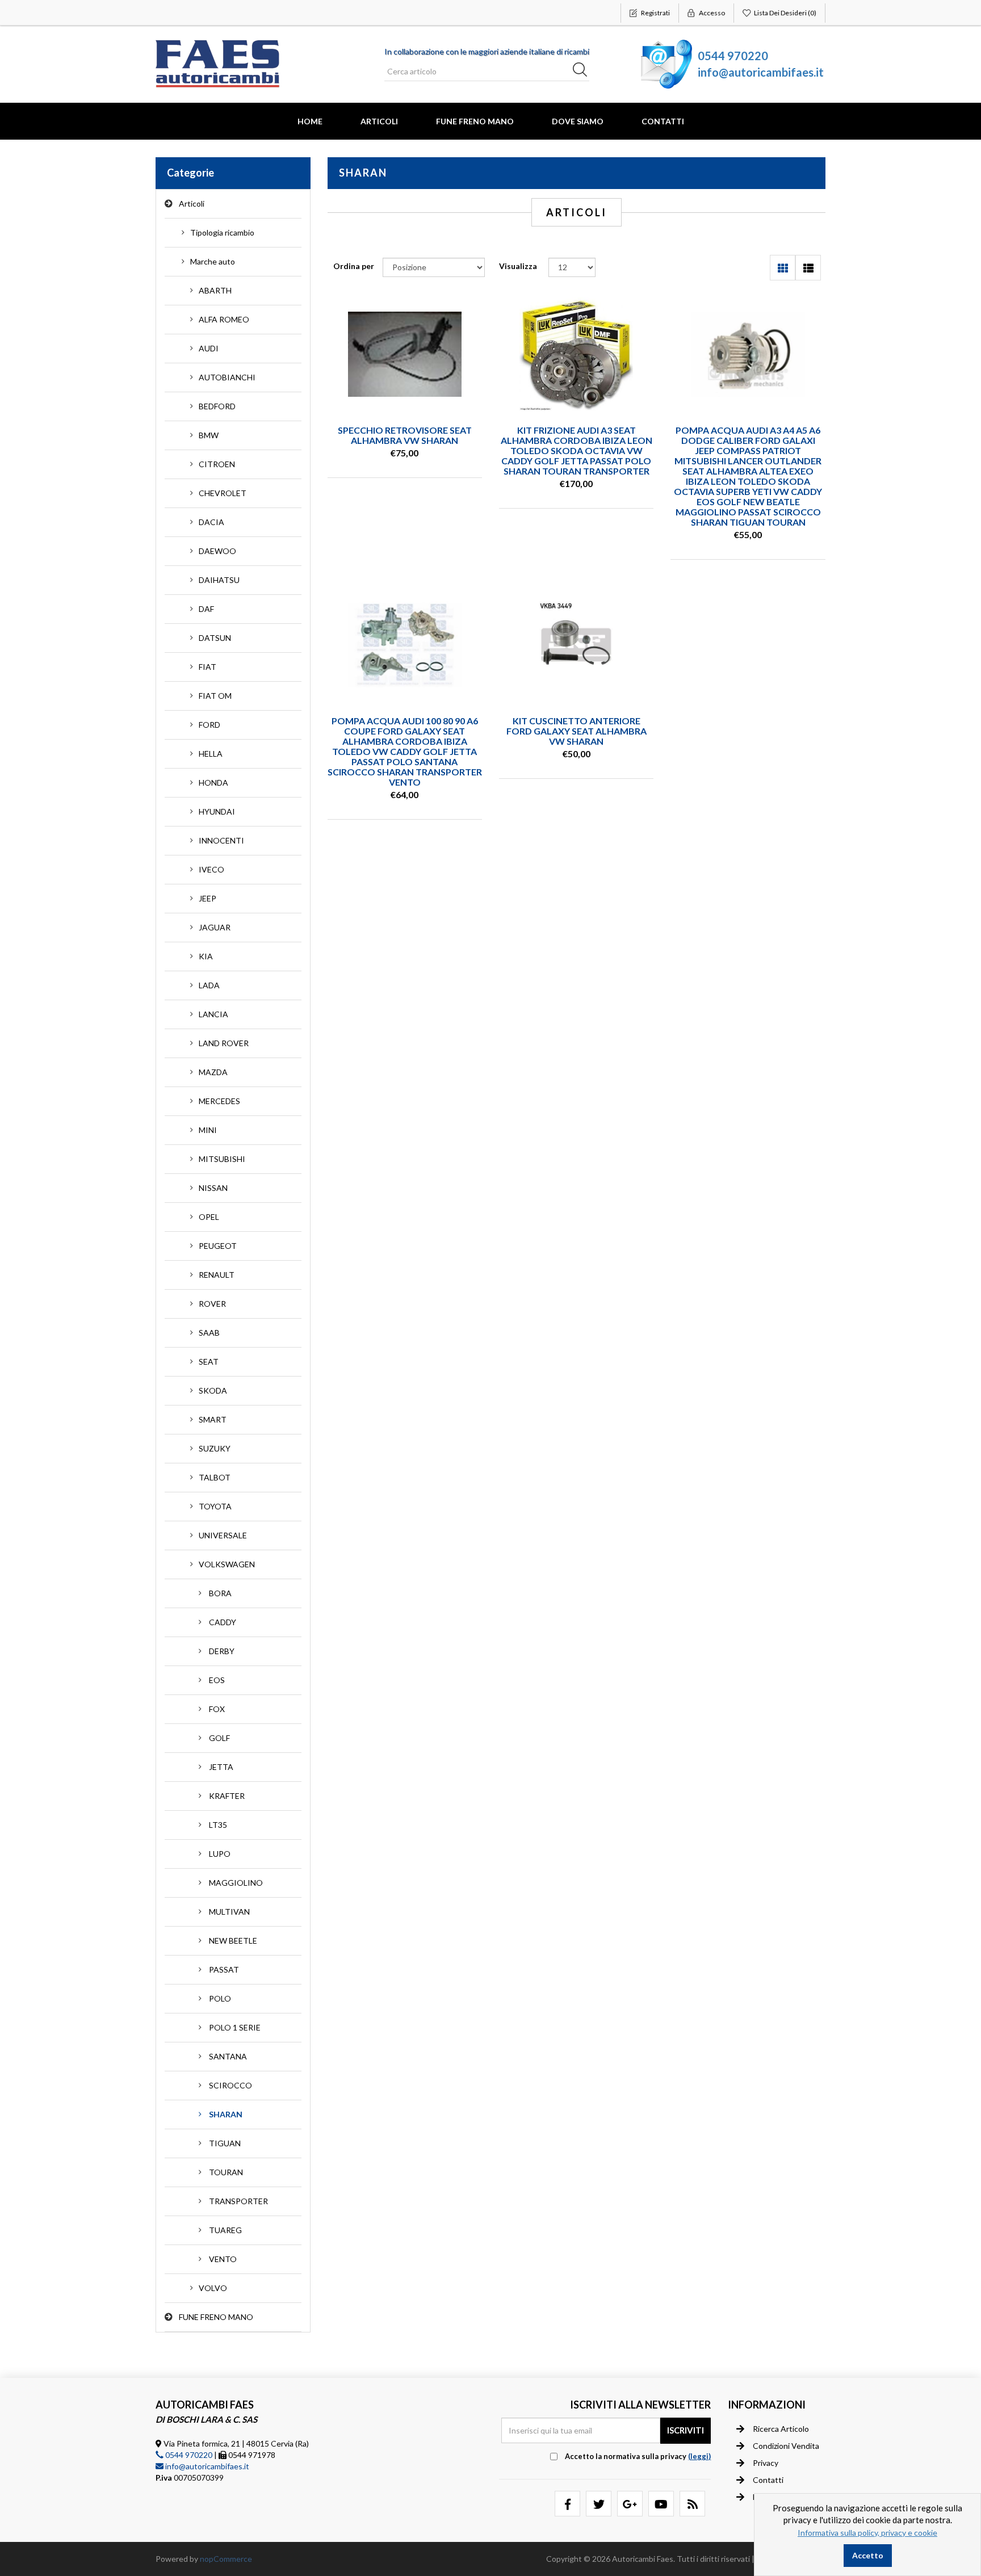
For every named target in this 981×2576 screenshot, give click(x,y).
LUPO (220, 1854)
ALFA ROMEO (224, 319)
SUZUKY (215, 1448)
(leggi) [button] (699, 2456)
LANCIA (213, 1014)
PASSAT (224, 1969)
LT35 (218, 1825)
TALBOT (215, 1477)
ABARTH (215, 290)
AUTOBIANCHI (227, 377)
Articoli (379, 121)
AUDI (209, 348)
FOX (217, 1709)
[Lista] (808, 268)
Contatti (663, 121)
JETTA (221, 1767)
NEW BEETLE (233, 1941)
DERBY (222, 1651)
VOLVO (213, 2288)
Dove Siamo (578, 121)
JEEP (207, 898)
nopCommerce (226, 2559)
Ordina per (354, 266)
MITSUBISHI (222, 1159)
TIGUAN (225, 2143)
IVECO (211, 869)
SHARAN (226, 2114)
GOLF (219, 1738)
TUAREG (225, 2230)
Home (310, 121)
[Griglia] (783, 268)
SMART (213, 1419)
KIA (206, 956)
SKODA (213, 1390)
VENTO (223, 2259)
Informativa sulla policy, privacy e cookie (867, 2533)
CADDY (223, 1622)
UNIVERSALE (223, 1535)
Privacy (766, 2463)
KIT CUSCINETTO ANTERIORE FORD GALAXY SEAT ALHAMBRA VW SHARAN (577, 731)
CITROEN (217, 464)
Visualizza (518, 266)
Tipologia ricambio (222, 232)
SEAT (209, 1362)
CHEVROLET (223, 493)
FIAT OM (215, 696)
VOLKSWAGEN (227, 1564)
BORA (220, 1593)
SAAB (209, 1333)
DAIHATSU (219, 580)
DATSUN (215, 638)
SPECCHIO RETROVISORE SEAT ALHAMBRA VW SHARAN (405, 435)
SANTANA (228, 2056)
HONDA (213, 783)
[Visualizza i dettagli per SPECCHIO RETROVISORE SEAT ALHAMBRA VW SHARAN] (405, 354)
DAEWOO (217, 551)
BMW (209, 435)
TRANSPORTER (238, 2201)
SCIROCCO (230, 2085)
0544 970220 (733, 56)
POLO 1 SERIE (235, 2027)
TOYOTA (215, 1506)
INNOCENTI (221, 840)
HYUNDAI (217, 811)
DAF (206, 609)
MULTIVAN (229, 1912)
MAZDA (213, 1072)
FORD (209, 725)
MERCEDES (219, 1101)
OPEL (209, 1217)
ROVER (212, 1304)
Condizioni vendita (786, 2446)
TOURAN (226, 2172)
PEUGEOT (218, 1246)
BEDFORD (217, 406)
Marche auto (213, 261)
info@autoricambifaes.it (761, 72)
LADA (209, 985)
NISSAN (213, 1188)
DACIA (211, 522)
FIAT (207, 667)
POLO (220, 1998)
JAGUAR (215, 927)
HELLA (211, 754)
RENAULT (217, 1275)
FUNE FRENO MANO (475, 121)
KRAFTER (227, 1796)
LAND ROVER (224, 1043)
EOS (217, 1680)
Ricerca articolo (781, 2429)
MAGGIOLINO (236, 1883)
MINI (208, 1130)
